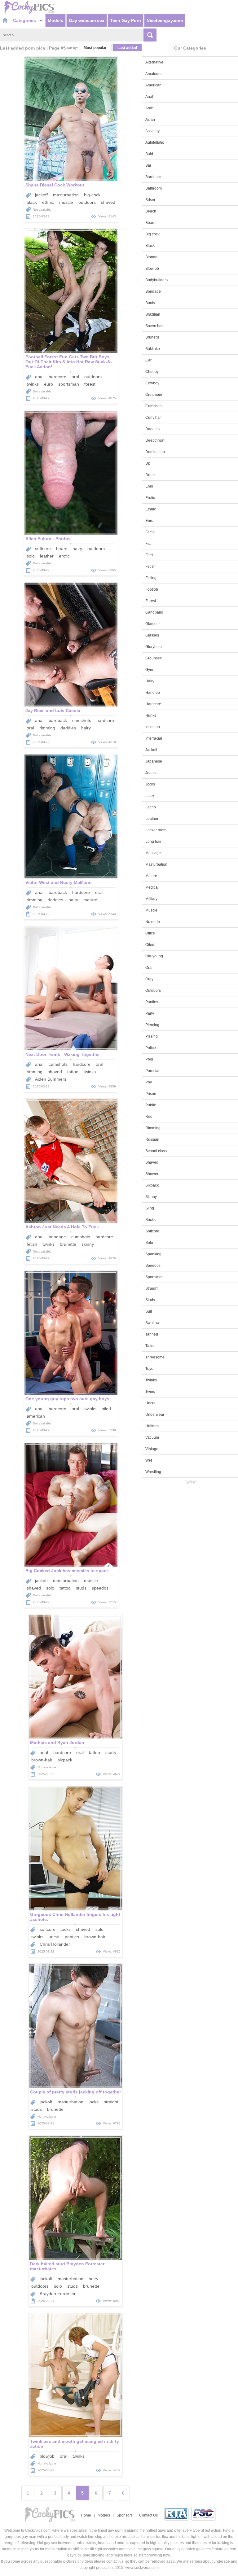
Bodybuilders (156, 280)
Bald (149, 154)
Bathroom (154, 188)
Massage (153, 853)
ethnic (48, 202)
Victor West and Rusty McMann (59, 882)
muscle (66, 202)
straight (111, 2102)
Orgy (149, 979)
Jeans (150, 773)
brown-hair (42, 1760)
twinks (33, 384)
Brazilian (153, 314)
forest (90, 384)
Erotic (150, 498)
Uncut (150, 1403)
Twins (150, 1392)
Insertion (153, 727)
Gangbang (154, 612)
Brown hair (154, 326)
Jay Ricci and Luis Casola (53, 711)
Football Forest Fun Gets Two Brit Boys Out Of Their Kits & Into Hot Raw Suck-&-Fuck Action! (69, 362)
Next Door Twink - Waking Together (63, 1054)
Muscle (151, 910)
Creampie (154, 395)
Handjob (153, 693)
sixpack (65, 1760)
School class (156, 1151)
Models (55, 20)
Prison (151, 1094)
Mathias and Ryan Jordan (57, 1743)
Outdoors (153, 991)
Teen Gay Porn (126, 20)
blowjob (47, 2456)
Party (150, 1013)
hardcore (57, 377)
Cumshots (154, 406)
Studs (150, 1300)
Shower (152, 1174)
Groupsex (154, 658)
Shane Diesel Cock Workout (55, 185)
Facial (150, 532)
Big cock (152, 234)
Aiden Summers (51, 1079)
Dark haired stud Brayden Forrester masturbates (67, 2266)
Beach (151, 211)
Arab (149, 108)
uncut (54, 1937)
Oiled (150, 945)
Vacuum (152, 1437)
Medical (152, 887)
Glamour (153, 624)
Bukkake (153, 349)
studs (81, 1588)
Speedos (153, 1266)
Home (86, 2515)
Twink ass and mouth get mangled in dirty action (75, 2444)
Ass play (152, 131)
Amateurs (153, 74)
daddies (68, 728)
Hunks (151, 715)
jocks (66, 1929)
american (36, 1416)
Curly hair (154, 418)
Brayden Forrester (58, 2294)
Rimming (153, 1128)
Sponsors (125, 2515)
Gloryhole (154, 647)
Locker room (156, 830)
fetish (32, 1244)
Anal (149, 97)
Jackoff (151, 750)
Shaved (152, 1162)
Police (151, 1048)
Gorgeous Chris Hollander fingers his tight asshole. (75, 1917)
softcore (43, 549)
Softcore (152, 1231)
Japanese (154, 761)
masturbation (66, 195)
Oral (149, 968)
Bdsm (150, 200)
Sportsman (154, 1277)
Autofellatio (155, 142)
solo (31, 556)
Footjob (152, 589)
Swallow (152, 1323)
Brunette (152, 337)
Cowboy (152, 383)
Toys (149, 1369)
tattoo (73, 1072)
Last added (127, 48)
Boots (150, 303)
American (153, 85)
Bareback (153, 177)
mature (90, 900)
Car (148, 360)
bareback (58, 720)
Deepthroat (155, 440)
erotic (64, 556)
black (32, 202)
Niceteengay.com (165, 20)
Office (150, 933)
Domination (155, 452)
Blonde (151, 257)
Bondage (153, 291)
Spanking (153, 1254)
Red (149, 1117)
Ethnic (151, 509)
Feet (149, 555)
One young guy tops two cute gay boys (67, 1399)
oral (75, 377)
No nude (153, 922)
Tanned (152, 1334)
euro (48, 384)
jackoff (41, 195)
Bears (150, 223)
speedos (100, 1588)
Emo (149, 486)
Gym (149, 670)
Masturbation (156, 864)
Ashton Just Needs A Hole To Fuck (62, 1227)
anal (39, 377)
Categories (25, 20)
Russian (152, 1139)
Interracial (154, 738)
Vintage (152, 1449)
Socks (150, 1220)
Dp (148, 463)
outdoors (87, 202)
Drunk (150, 475)
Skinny (151, 1197)
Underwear (155, 1415)
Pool (149, 1059)
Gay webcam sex (87, 20)
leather (47, 556)
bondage (57, 1237)
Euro (149, 521)
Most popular (95, 48)
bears (62, 549)
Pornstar (152, 1071)
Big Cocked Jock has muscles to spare (67, 1571)
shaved (108, 202)
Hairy (150, 681)
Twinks (151, 1380)
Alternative (154, 62)
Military (151, 899)
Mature (151, 876)
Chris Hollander (55, 1944)
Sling (150, 1208)
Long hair (153, 842)
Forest (151, 601)
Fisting (151, 578)
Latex (150, 796)
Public (151, 1105)
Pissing (152, 1036)
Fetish (150, 566)
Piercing (152, 1025)
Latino (151, 807)
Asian (150, 120)
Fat (148, 544)
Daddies (152, 429)
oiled (106, 1409)
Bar (148, 165)
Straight (152, 1288)
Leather (152, 819)
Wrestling (153, 1472)
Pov (149, 1082)
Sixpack (152, 1185)
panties (72, 1937)
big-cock (92, 195)
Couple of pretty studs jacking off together (75, 2092)
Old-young (154, 956)
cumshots (82, 720)
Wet (149, 1460)
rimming (47, 728)
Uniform (152, 1426)
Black (150, 246)
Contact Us (148, 2515)
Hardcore (153, 704)
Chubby (152, 372)
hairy (77, 549)
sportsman (69, 384)
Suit (149, 1311)
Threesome (155, 1357)
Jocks (150, 784)
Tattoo (150, 1346)
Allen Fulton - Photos (48, 539)
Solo (149, 1243)
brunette (68, 1244)
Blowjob (152, 269)
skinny (88, 1244)
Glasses (152, 635)
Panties (152, 1002)
